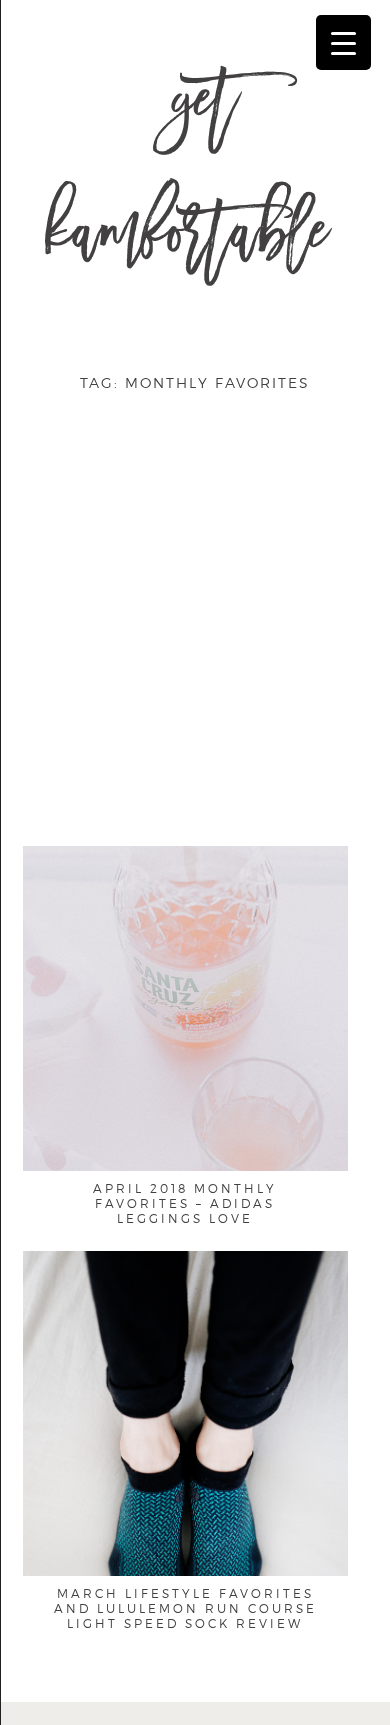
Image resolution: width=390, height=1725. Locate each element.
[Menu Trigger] (343, 42)
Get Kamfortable (186, 178)
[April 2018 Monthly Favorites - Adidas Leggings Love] (185, 1088)
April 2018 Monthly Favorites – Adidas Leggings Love (185, 1203)
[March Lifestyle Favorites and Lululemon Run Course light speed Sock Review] (185, 1493)
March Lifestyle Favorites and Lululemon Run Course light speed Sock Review (185, 1608)
